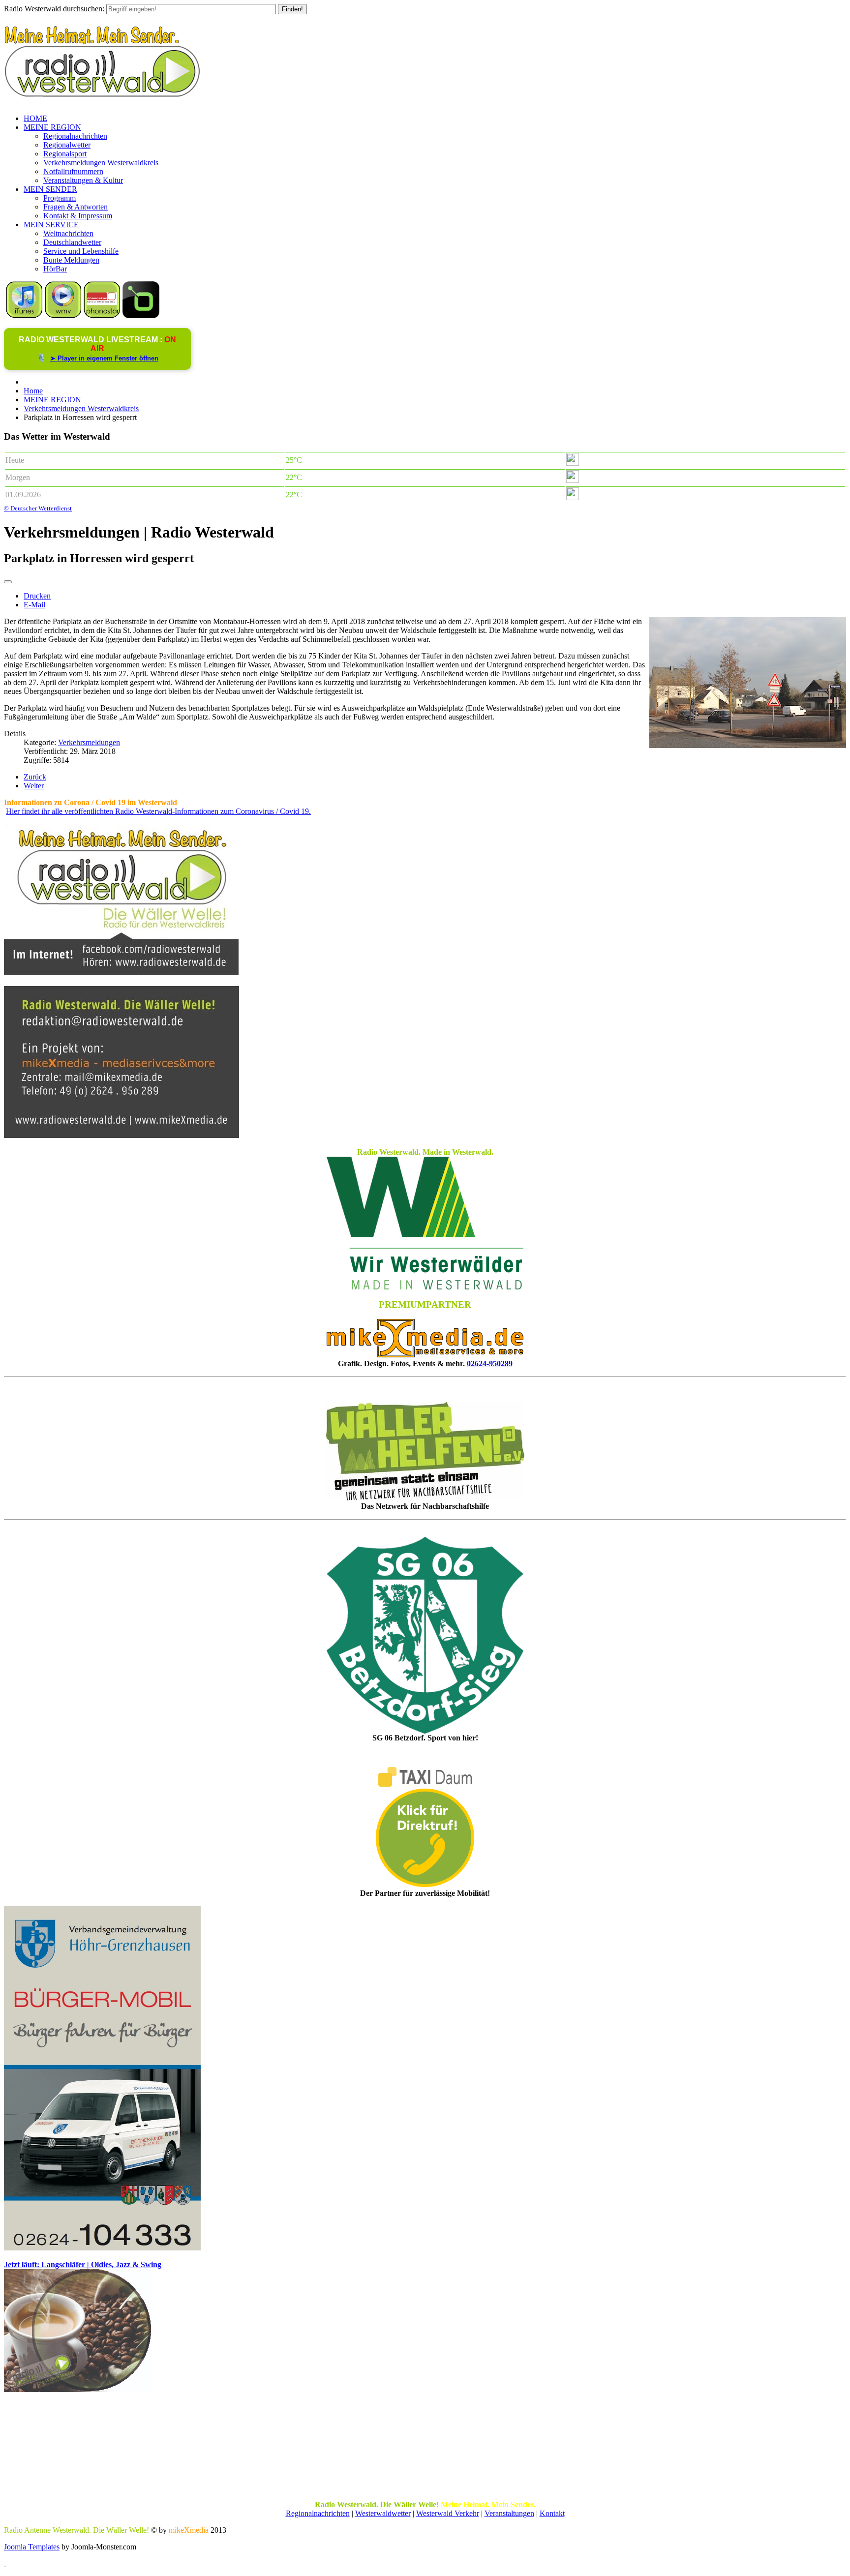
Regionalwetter (67, 145)
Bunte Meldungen (71, 260)
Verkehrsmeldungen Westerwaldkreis (101, 163)
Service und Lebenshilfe (81, 251)
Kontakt (552, 2513)
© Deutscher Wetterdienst (38, 508)
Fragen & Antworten (76, 207)
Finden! (292, 9)
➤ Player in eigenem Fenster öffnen (104, 358)
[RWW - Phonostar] (102, 315)
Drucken (37, 596)
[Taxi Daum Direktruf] (425, 1884)
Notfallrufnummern (73, 171)
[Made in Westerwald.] (425, 1287)
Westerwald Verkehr (448, 2513)
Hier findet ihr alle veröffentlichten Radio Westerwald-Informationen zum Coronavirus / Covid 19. (158, 811)
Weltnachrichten (68, 233)
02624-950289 (490, 1363)
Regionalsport (65, 154)
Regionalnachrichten (75, 136)
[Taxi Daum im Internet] (425, 1784)
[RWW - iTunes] (24, 315)
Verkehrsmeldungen (89, 742)
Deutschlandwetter (72, 242)
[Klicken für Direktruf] (102, 2248)
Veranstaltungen (509, 2513)
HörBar (55, 269)
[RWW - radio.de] (141, 315)
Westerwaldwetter (383, 2513)
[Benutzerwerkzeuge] (8, 582)
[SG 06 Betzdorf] (425, 1635)
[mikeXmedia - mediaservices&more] (425, 1355)
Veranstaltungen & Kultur (83, 180)
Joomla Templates (32, 2547)
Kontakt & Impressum (78, 216)
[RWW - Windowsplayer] (63, 315)
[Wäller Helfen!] (425, 1451)
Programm (60, 198)
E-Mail (34, 605)
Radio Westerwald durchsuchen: (54, 9)
